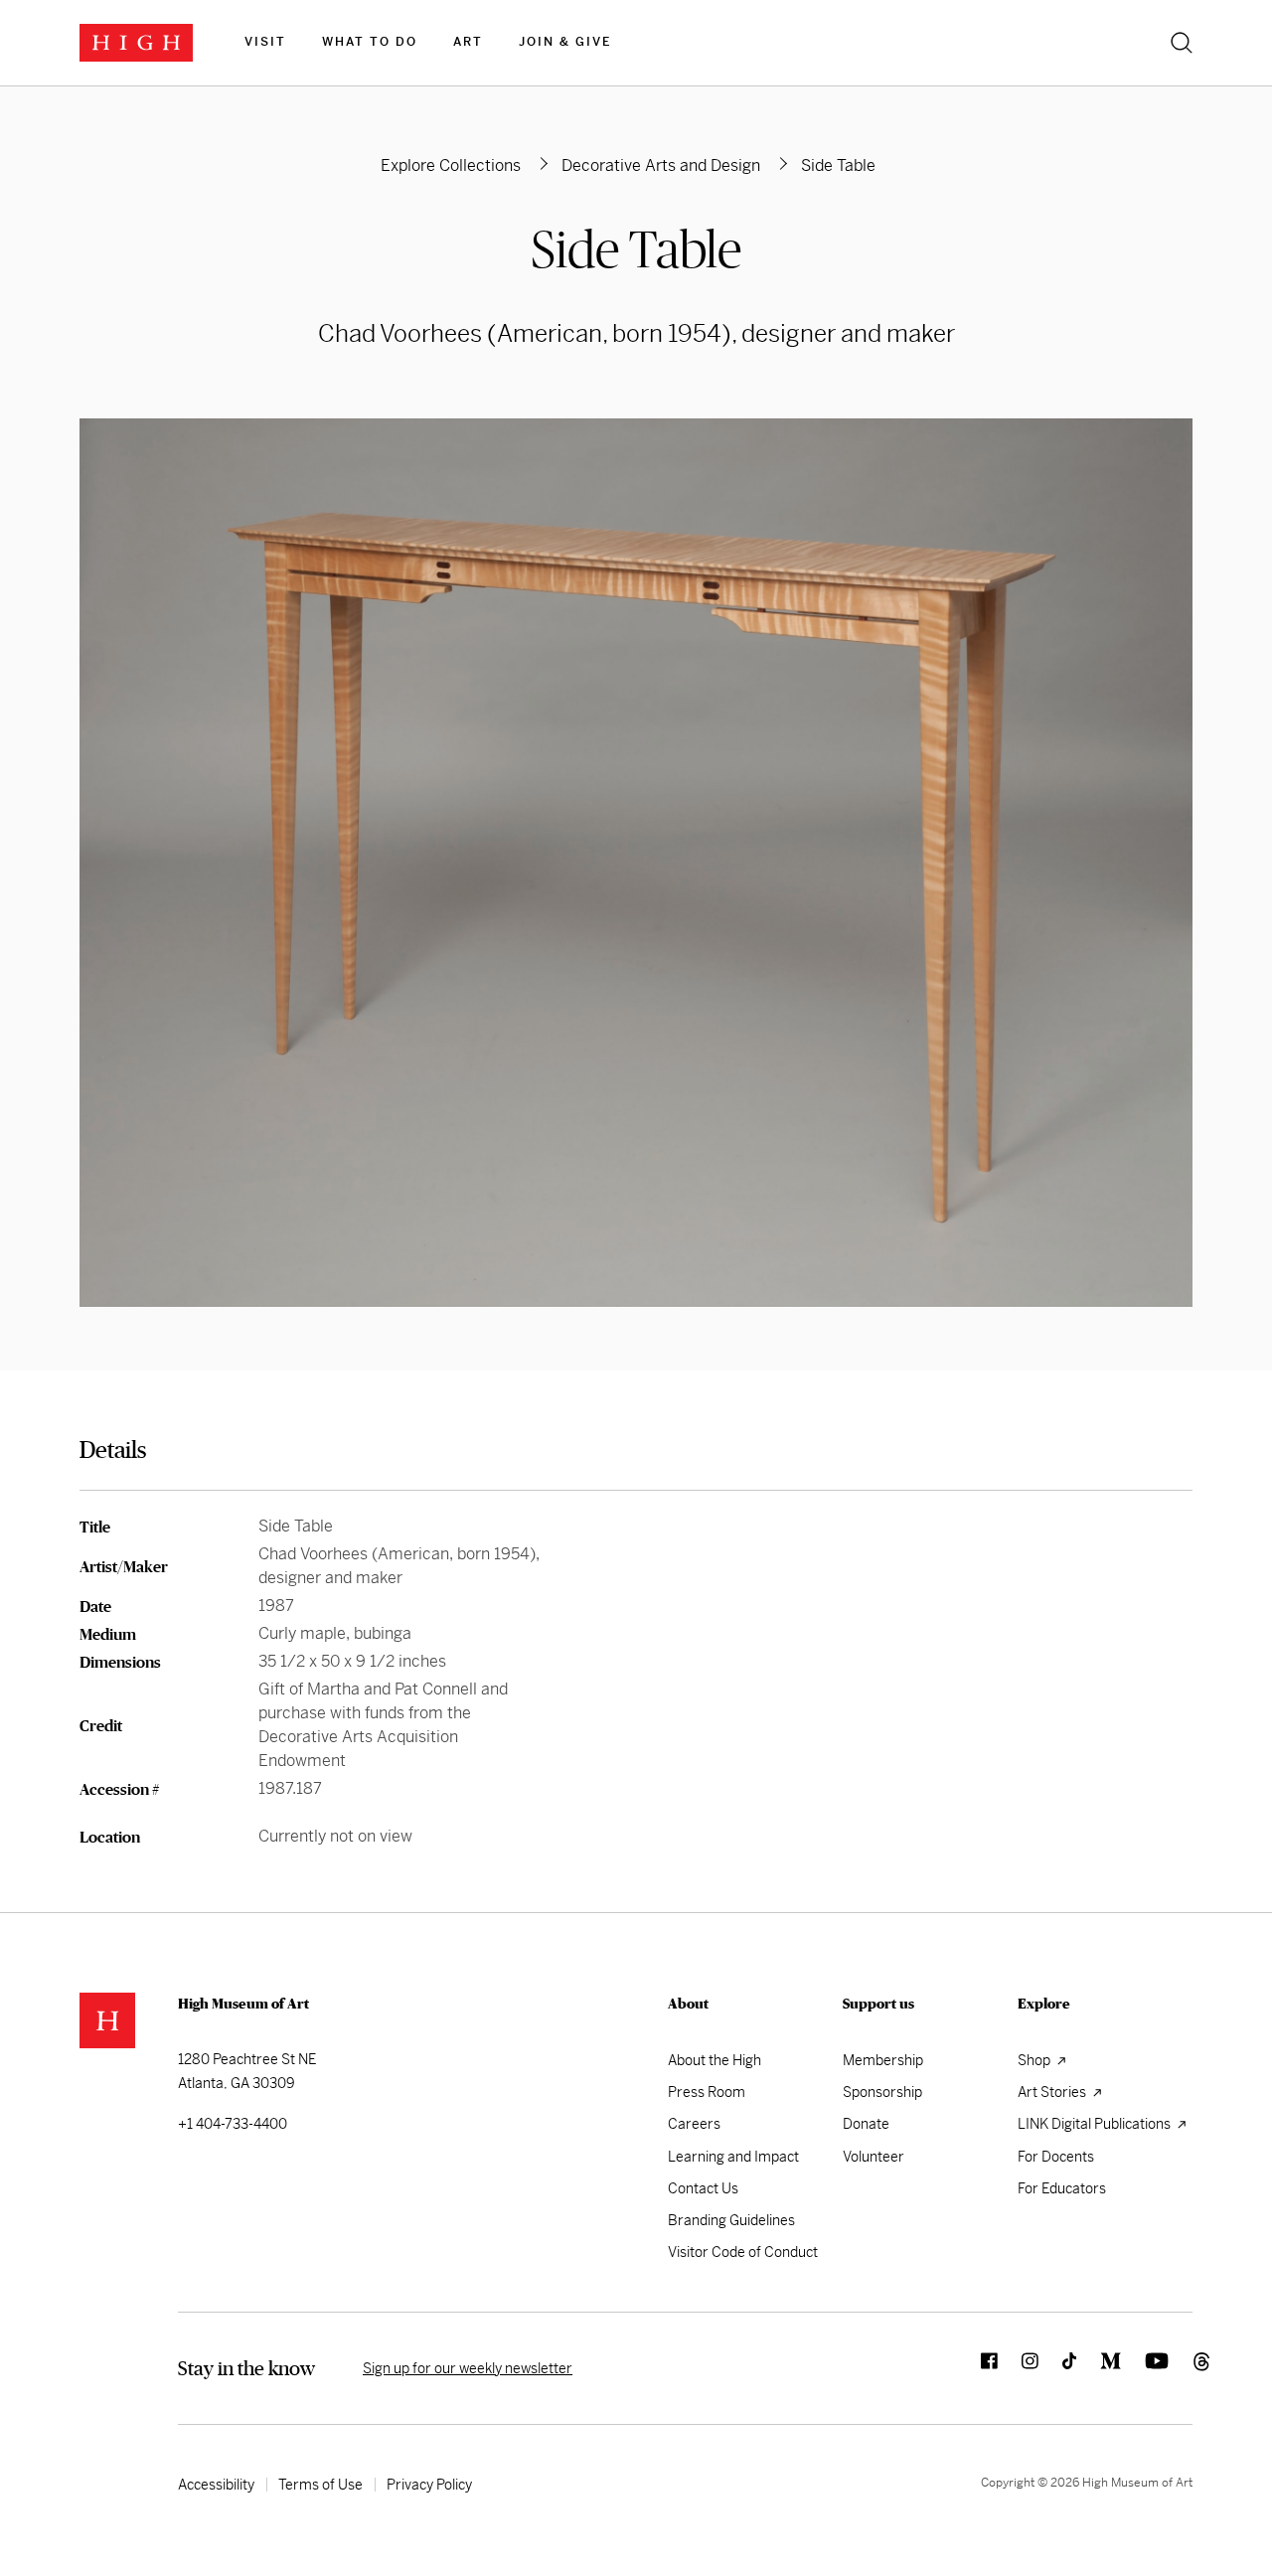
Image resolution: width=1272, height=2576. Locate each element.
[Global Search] (1182, 43)
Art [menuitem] (468, 42)
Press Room (707, 2092)
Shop (1035, 2060)
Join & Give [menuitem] (565, 42)
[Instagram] (1018, 2368)
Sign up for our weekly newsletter (468, 2368)
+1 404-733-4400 (233, 2124)
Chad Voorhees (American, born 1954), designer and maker (636, 334)
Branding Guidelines (731, 2220)
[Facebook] (977, 2368)
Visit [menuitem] (265, 42)
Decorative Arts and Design (661, 165)
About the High (715, 2060)
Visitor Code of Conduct (743, 2252)
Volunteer (874, 2157)
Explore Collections (451, 165)
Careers (694, 2124)
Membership (883, 2060)
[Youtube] (1145, 2368)
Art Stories (1053, 2092)
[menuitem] (265, 43)
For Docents (1056, 2157)
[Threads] (1181, 2368)
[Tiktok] (1057, 2368)
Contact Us (703, 2188)
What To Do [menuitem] (370, 42)
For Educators (1062, 2188)
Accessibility (216, 2485)
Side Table (636, 249)
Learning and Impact (733, 2157)
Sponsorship (882, 2092)
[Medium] (1099, 2368)
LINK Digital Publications (1096, 2124)
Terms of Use (320, 2485)
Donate (866, 2124)
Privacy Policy (429, 2485)
